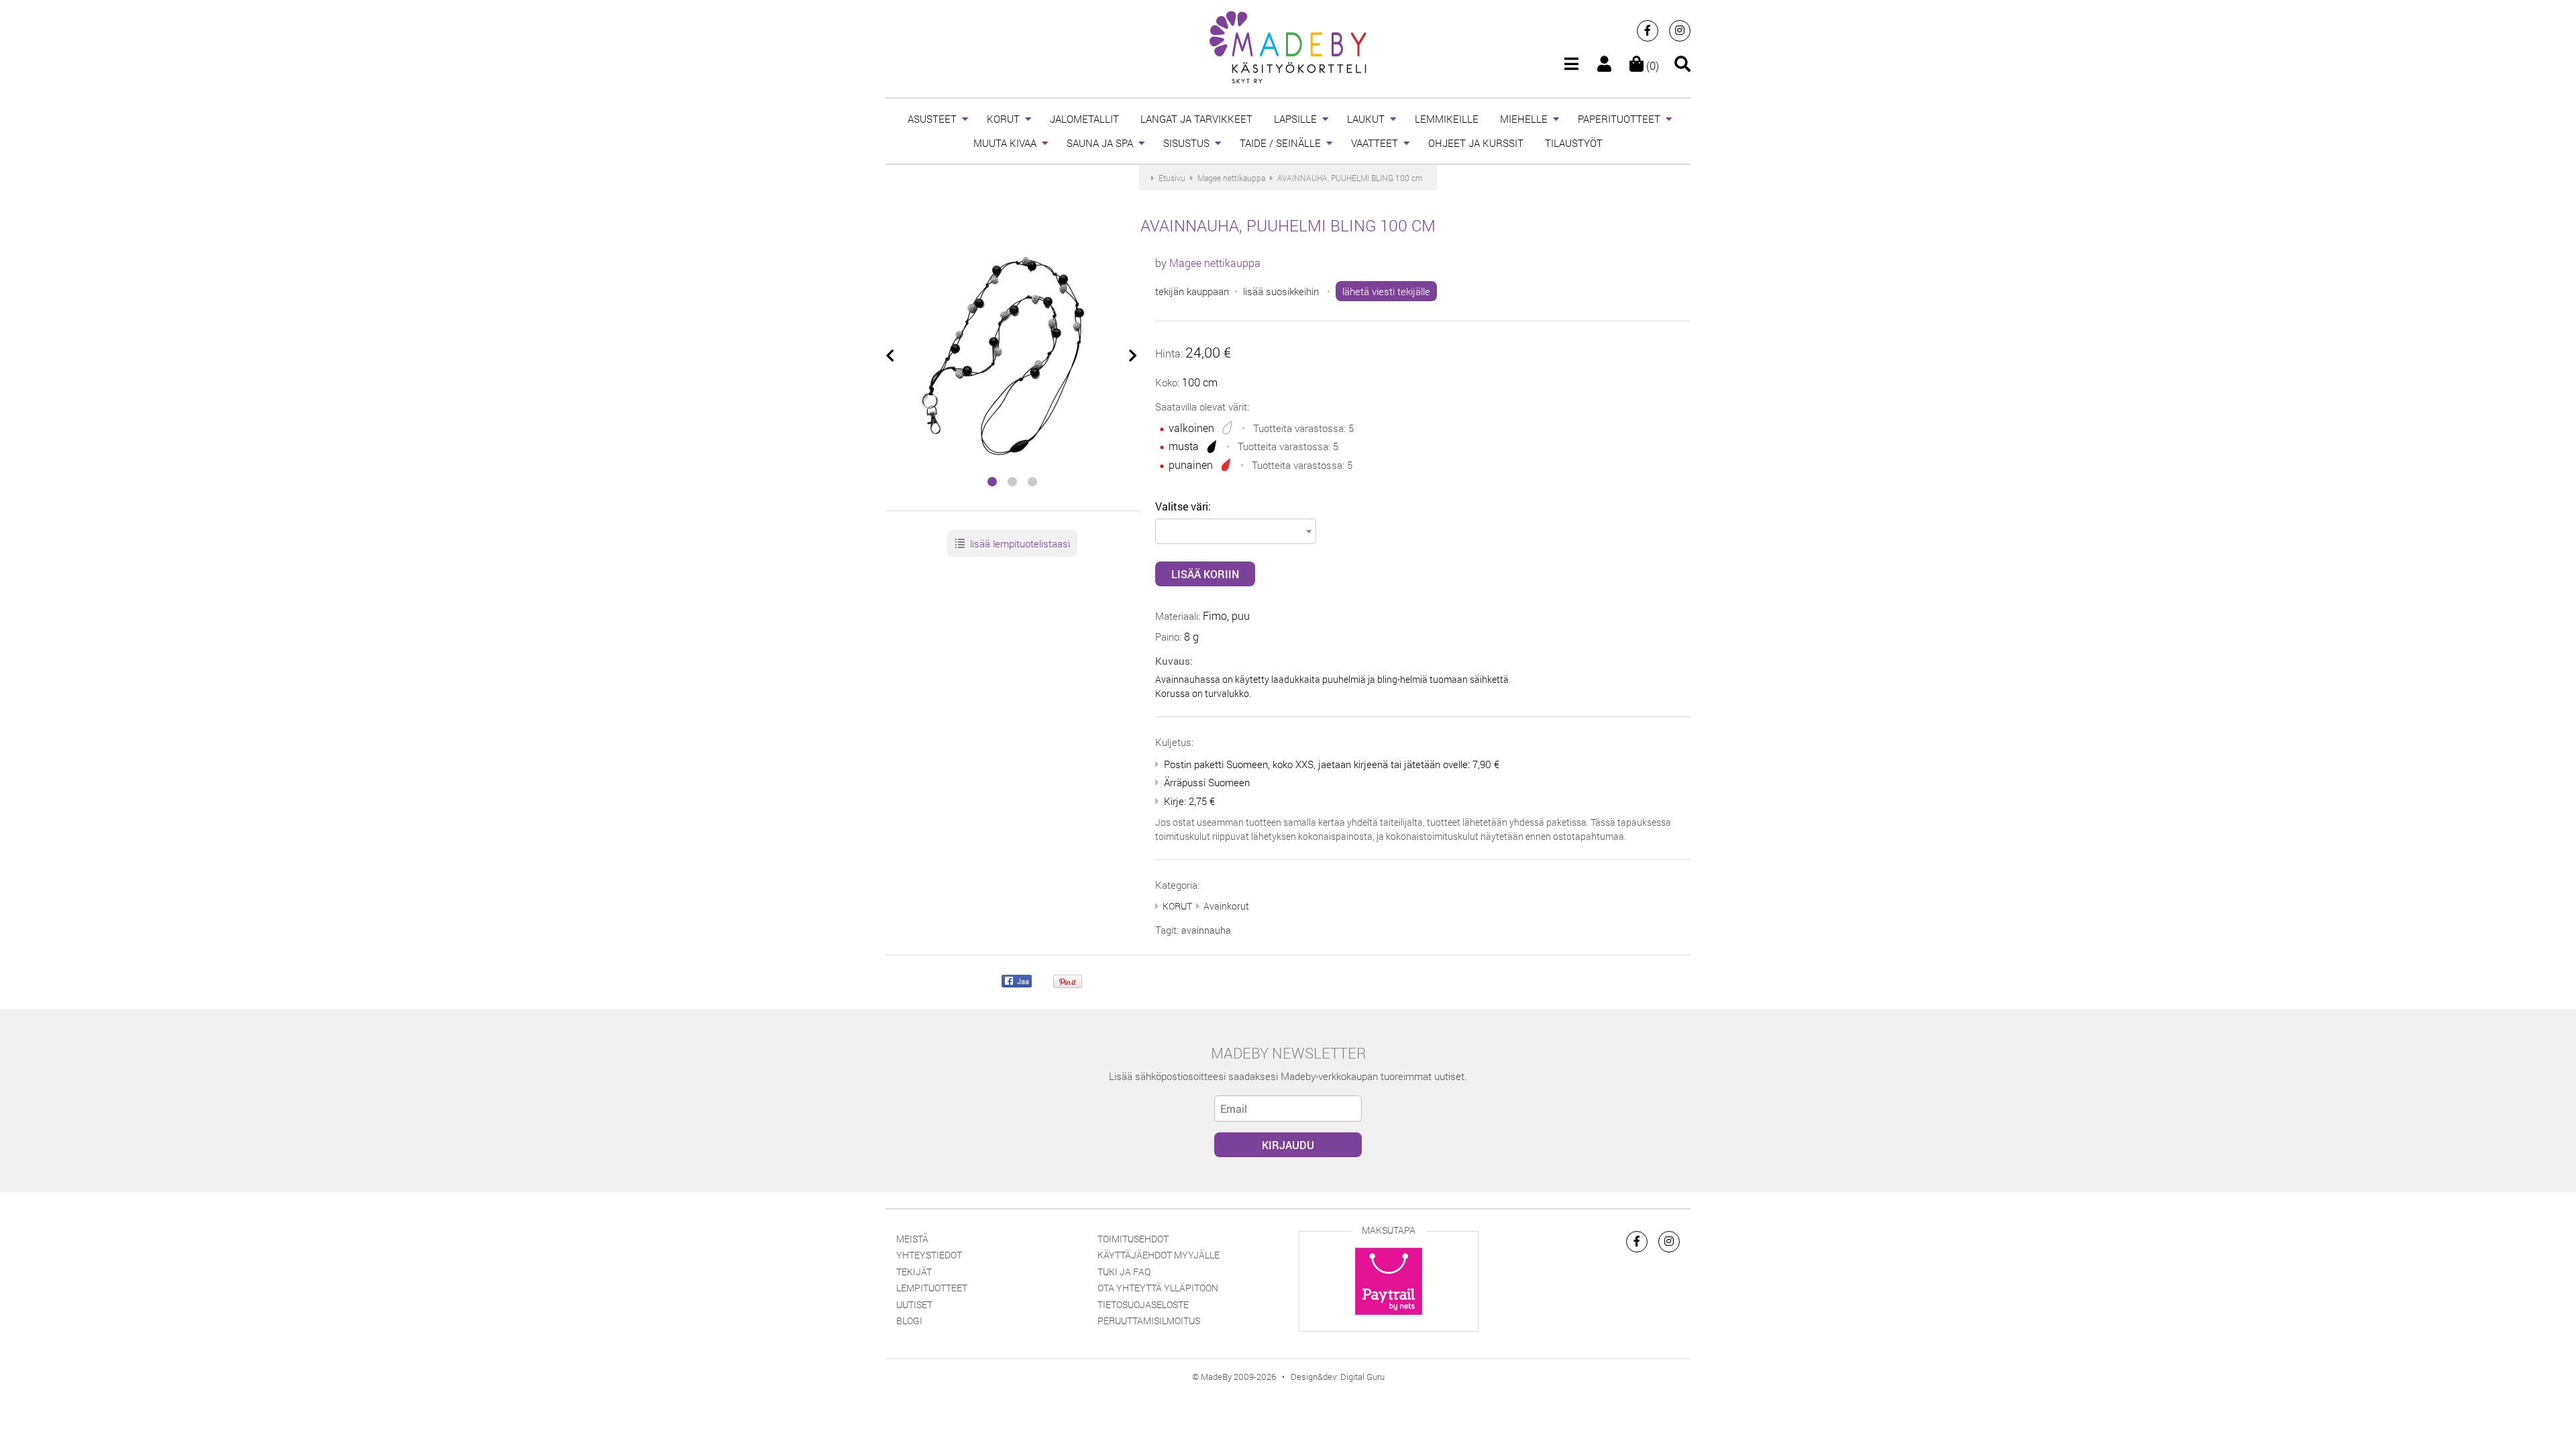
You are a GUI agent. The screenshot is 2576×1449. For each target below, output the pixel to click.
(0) (1651, 65)
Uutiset (914, 1304)
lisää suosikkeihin (1281, 291)
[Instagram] (1680, 31)
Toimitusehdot (1133, 1239)
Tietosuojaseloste (1143, 1304)
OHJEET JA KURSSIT (1476, 143)
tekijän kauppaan (1192, 291)
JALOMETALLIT (1084, 119)
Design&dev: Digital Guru (1338, 1377)
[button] (992, 482)
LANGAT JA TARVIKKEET (1196, 119)
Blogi (909, 1321)
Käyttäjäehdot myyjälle (1159, 1255)
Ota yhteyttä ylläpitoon (1158, 1288)
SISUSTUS (1186, 143)
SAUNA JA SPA (1100, 143)
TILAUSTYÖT (1574, 143)
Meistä (912, 1239)
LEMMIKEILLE (1447, 119)
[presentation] (891, 356)
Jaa (1022, 981)
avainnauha (1206, 930)
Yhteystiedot (929, 1255)
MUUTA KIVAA (1005, 143)
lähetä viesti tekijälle (1386, 291)
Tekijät (914, 1272)
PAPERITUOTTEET (1619, 119)
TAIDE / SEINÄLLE (1280, 143)
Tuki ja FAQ (1124, 1272)
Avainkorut (1226, 906)
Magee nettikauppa (1215, 263)
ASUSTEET (932, 119)
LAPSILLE (1295, 119)
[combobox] (1236, 531)
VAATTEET (1375, 143)
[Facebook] (1648, 31)
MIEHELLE (1524, 119)
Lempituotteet (932, 1288)
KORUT (1003, 119)
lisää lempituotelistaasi (1019, 543)
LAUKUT (1366, 119)
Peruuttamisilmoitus (1149, 1321)
